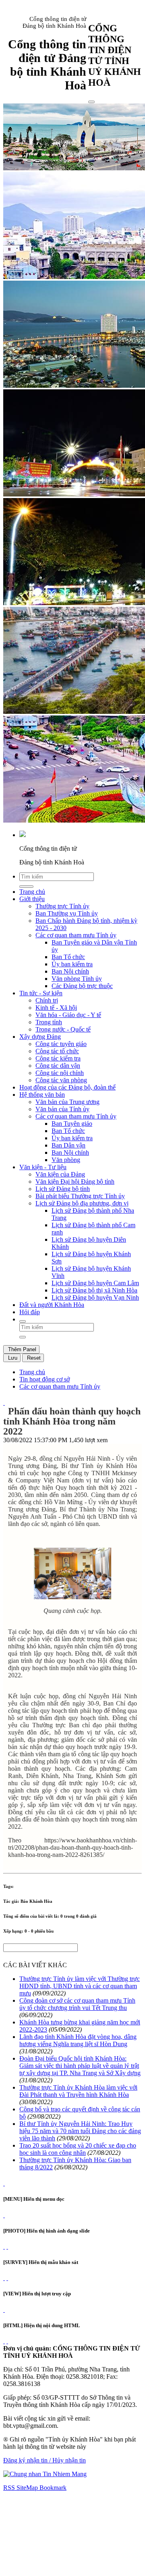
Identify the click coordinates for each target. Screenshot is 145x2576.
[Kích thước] (4, 1403)
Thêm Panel (21, 1349)
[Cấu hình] (7, 2246)
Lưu (12, 1358)
